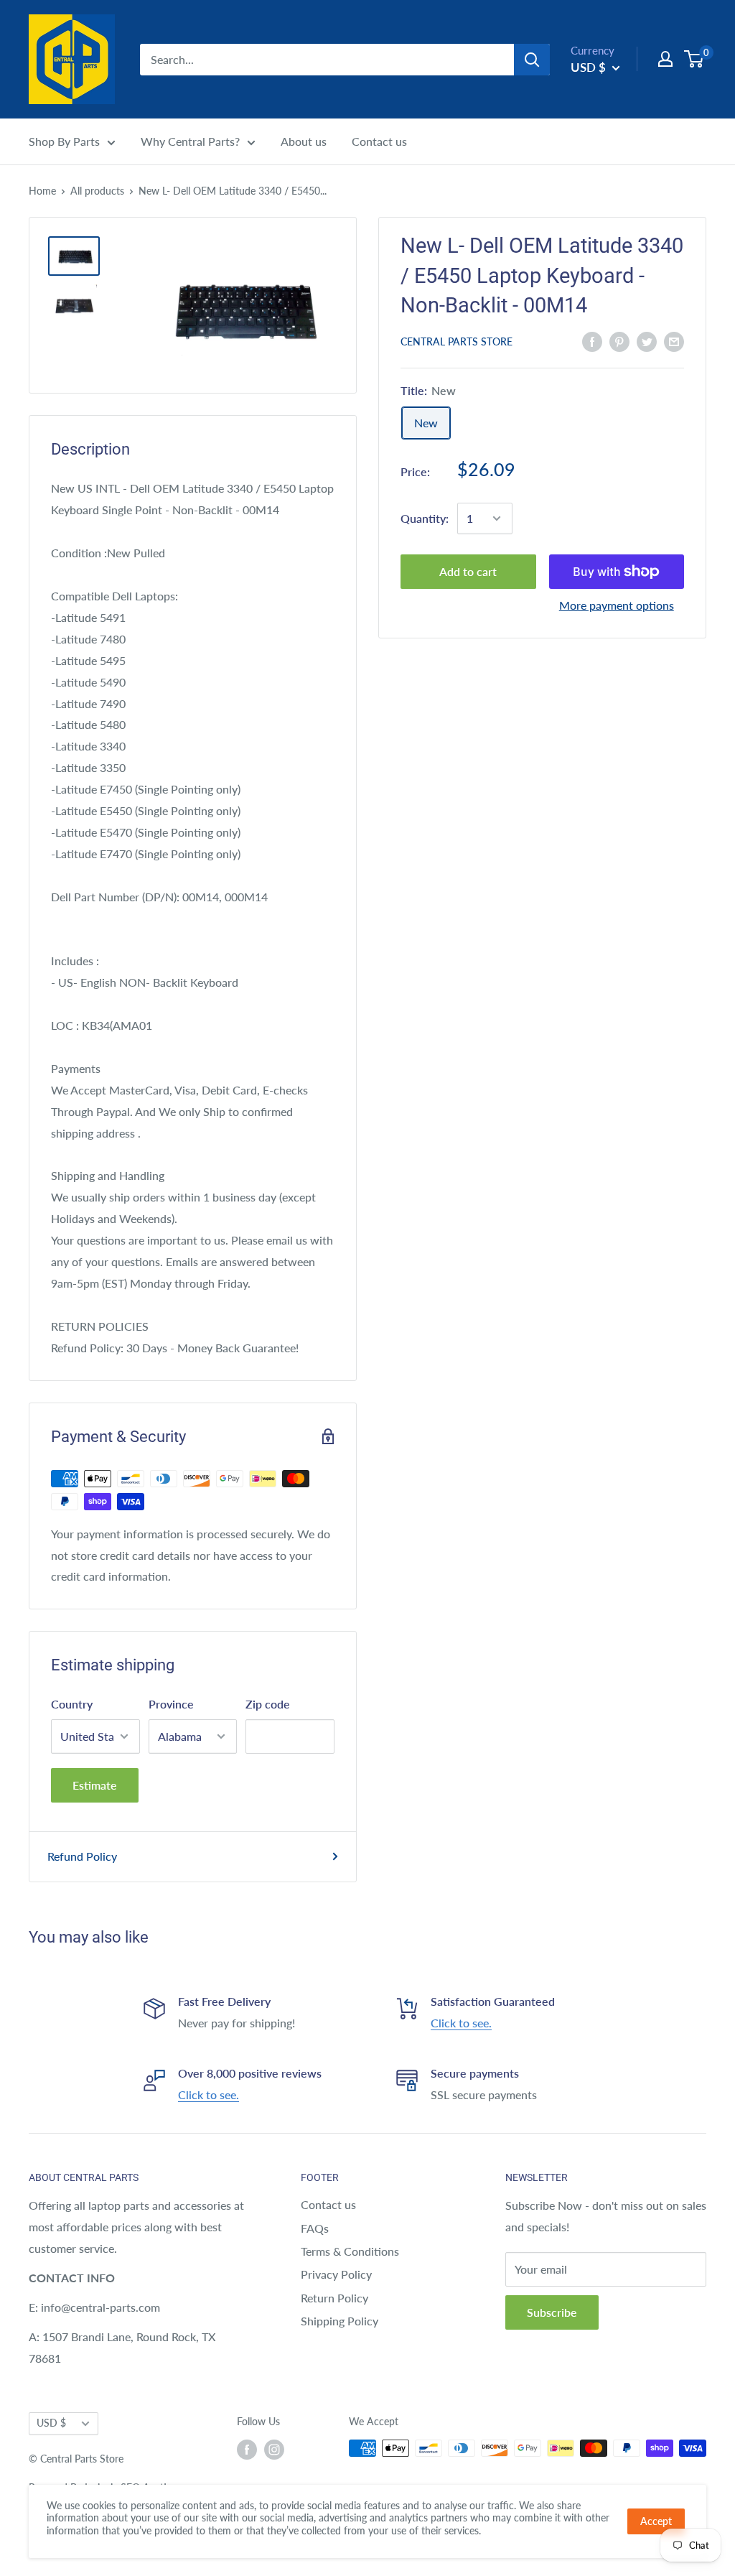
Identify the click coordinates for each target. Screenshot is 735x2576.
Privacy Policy (336, 2274)
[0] (694, 59)
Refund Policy (82, 1856)
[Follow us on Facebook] (247, 2450)
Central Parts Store (457, 341)
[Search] (532, 60)
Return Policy (334, 2298)
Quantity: (425, 518)
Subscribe (552, 2312)
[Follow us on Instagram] (274, 2450)
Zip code (268, 1704)
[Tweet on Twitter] (647, 341)
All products (97, 191)
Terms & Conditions (350, 2251)
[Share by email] (674, 341)
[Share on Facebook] (592, 341)
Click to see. (461, 2023)
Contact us (379, 141)
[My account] (665, 59)
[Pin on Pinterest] (619, 341)
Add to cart (468, 571)
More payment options (617, 605)
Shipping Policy (340, 2321)
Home (42, 191)
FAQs (315, 2228)
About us (304, 141)
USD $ (51, 2423)
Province (171, 1704)
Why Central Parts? (190, 141)
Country (72, 1704)
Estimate (95, 1785)
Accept (656, 2521)
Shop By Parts (64, 141)
